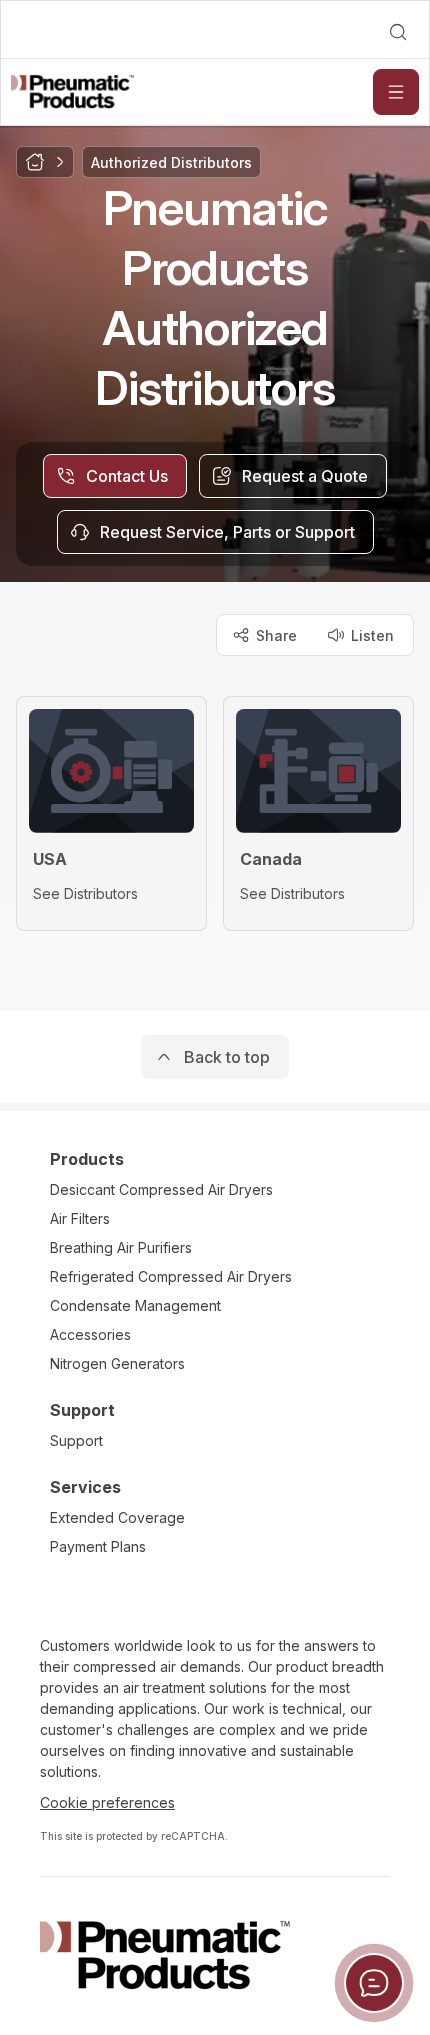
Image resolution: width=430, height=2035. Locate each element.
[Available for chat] (374, 1983)
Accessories (90, 1334)
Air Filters (80, 1218)
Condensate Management (135, 1305)
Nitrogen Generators (117, 1363)
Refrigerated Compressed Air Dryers (171, 1276)
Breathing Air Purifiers (121, 1247)
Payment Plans (98, 1546)
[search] (398, 32)
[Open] (396, 92)
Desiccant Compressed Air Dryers (161, 1189)
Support (76, 1440)
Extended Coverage (117, 1517)
